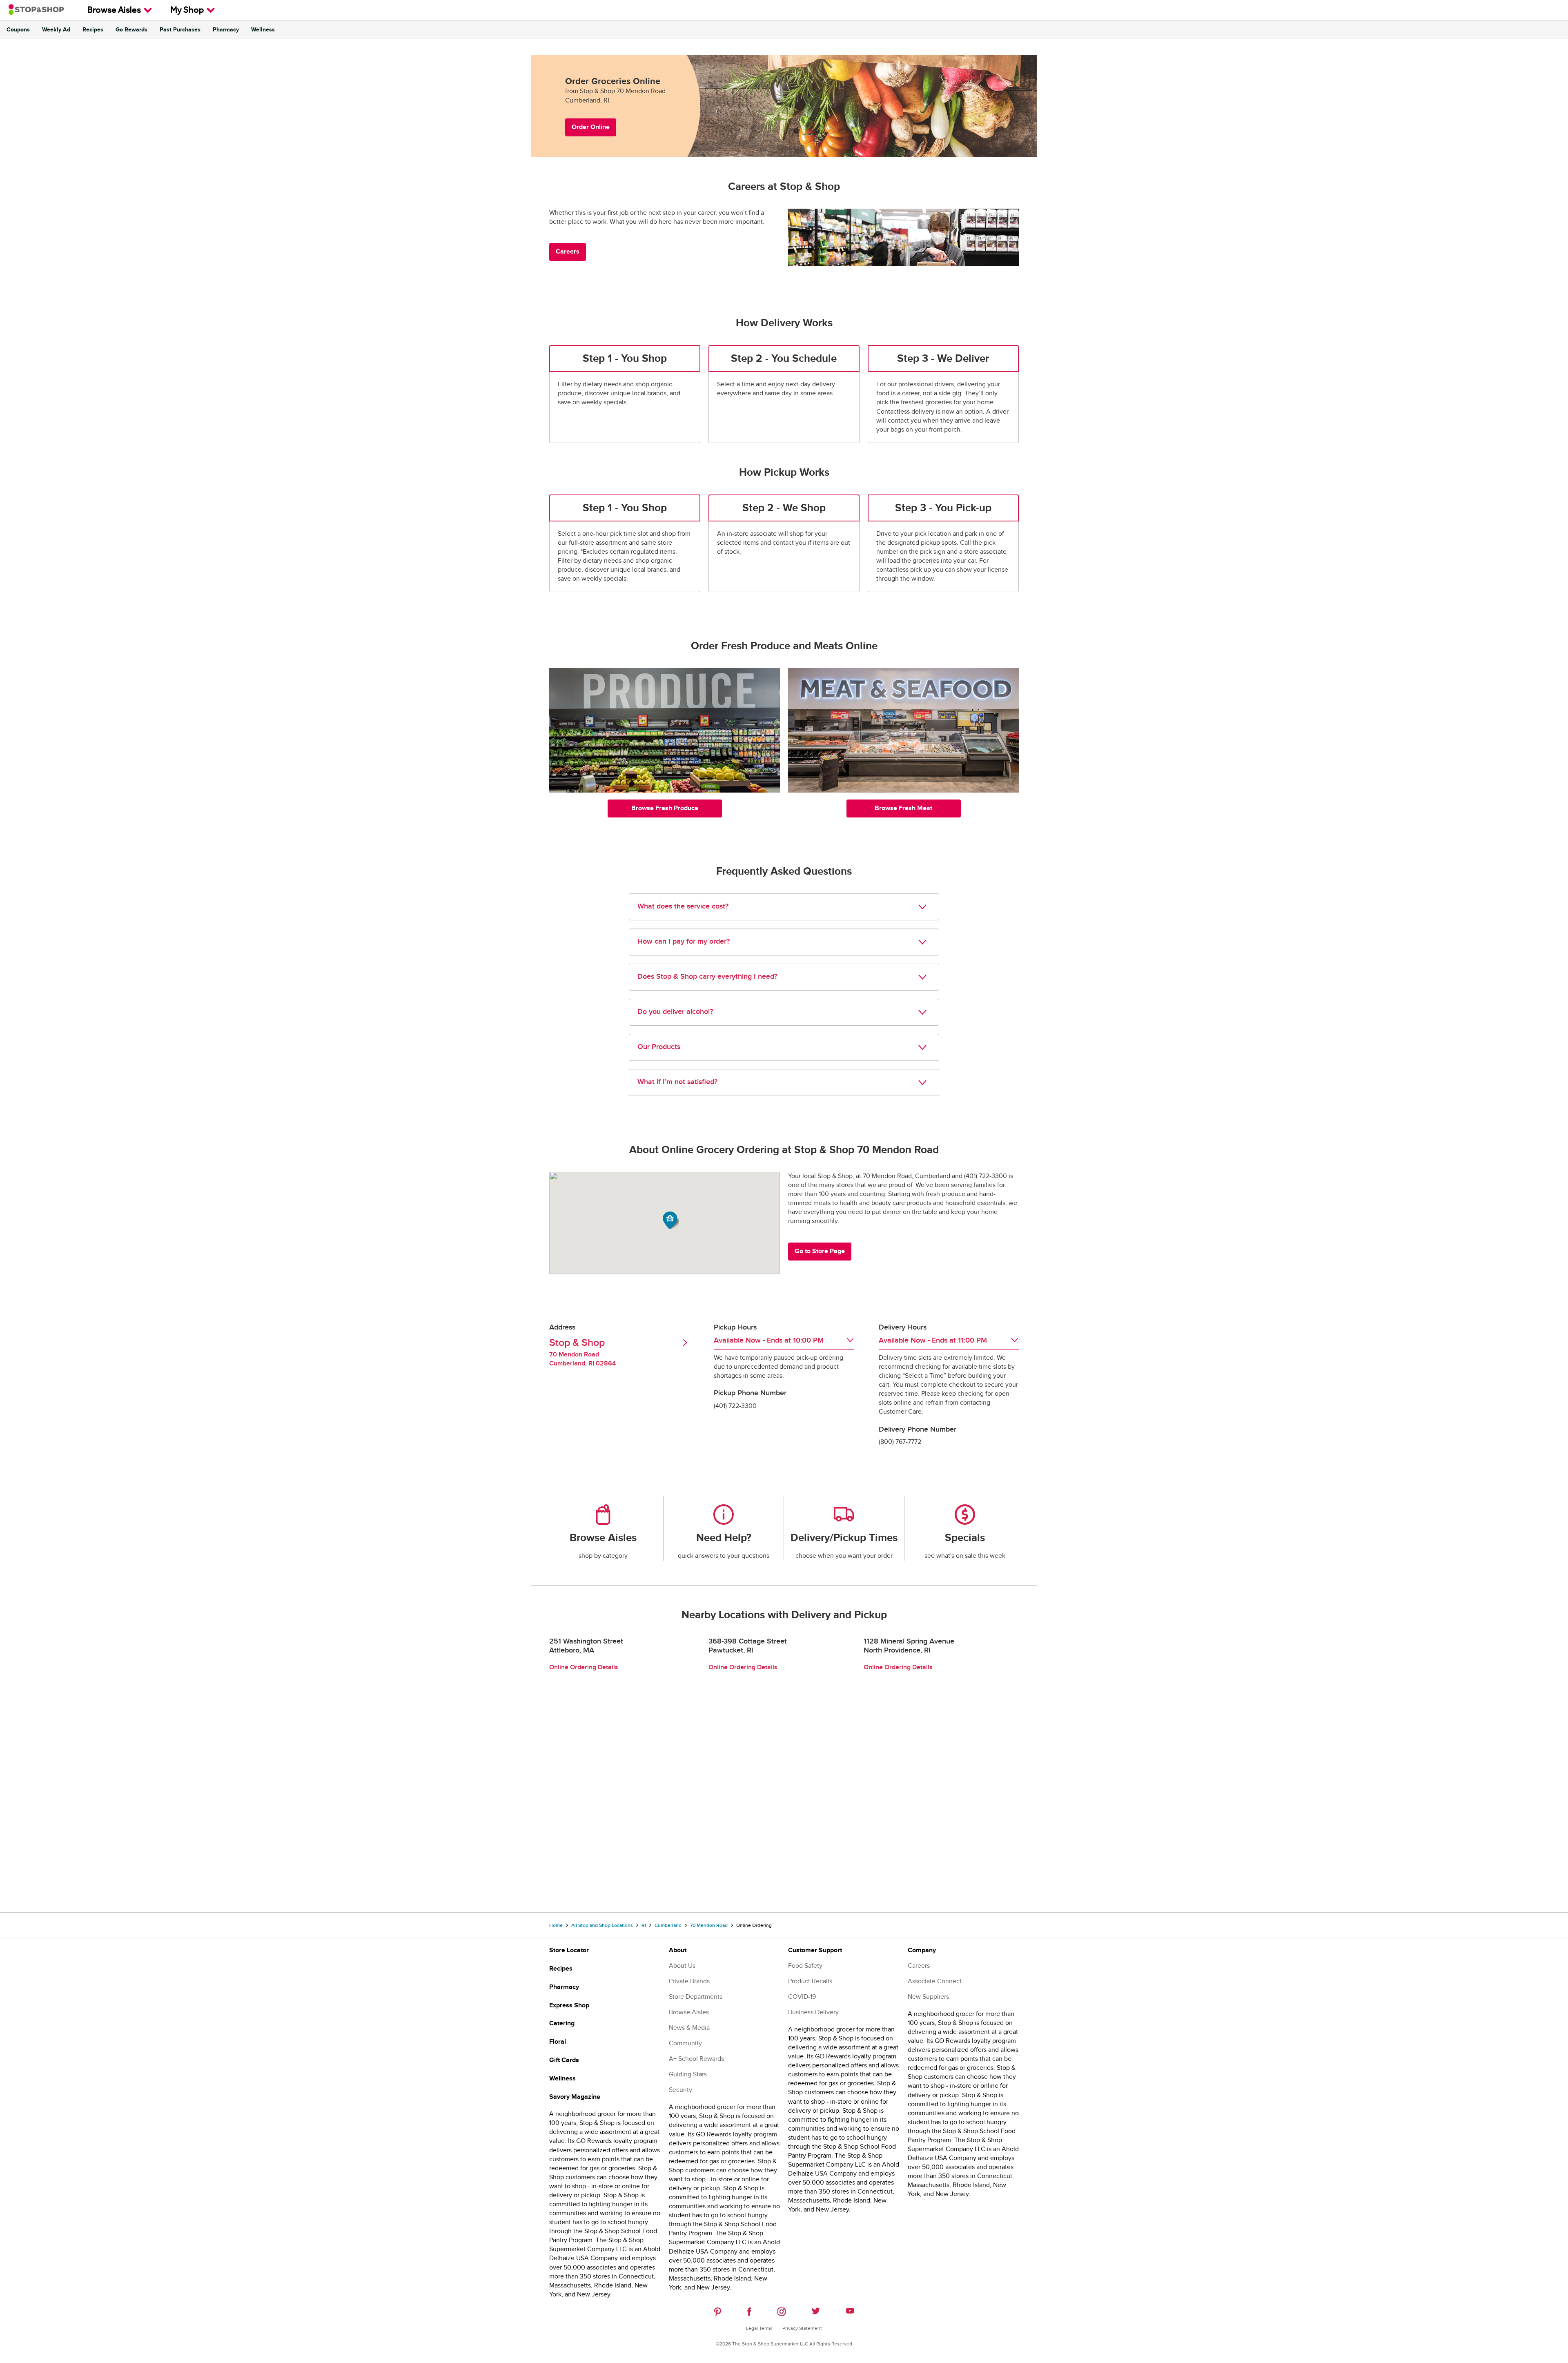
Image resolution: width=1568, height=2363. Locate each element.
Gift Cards (564, 2060)
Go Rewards (131, 30)
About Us (682, 1966)
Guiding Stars (688, 2075)
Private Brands (689, 1981)
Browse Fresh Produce (665, 808)
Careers (568, 252)
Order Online (591, 127)
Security (680, 2090)
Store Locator (569, 1950)
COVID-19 (802, 1997)
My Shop (187, 11)
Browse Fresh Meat (903, 808)
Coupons (18, 30)
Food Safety (805, 1966)
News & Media (689, 2028)
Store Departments (696, 1997)
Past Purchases (180, 30)
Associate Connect (935, 1981)
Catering (562, 2023)
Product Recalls (810, 1981)
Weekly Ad (56, 30)
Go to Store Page (820, 1251)
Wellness (263, 30)
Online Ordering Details (584, 1667)
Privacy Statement (802, 2328)
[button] (671, 1220)
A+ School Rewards (696, 2059)
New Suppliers (928, 1997)
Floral (558, 2042)
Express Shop (569, 2006)
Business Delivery (813, 2012)
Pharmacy (226, 30)
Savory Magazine (575, 2097)
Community (685, 2043)
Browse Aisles (114, 11)
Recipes (93, 30)
